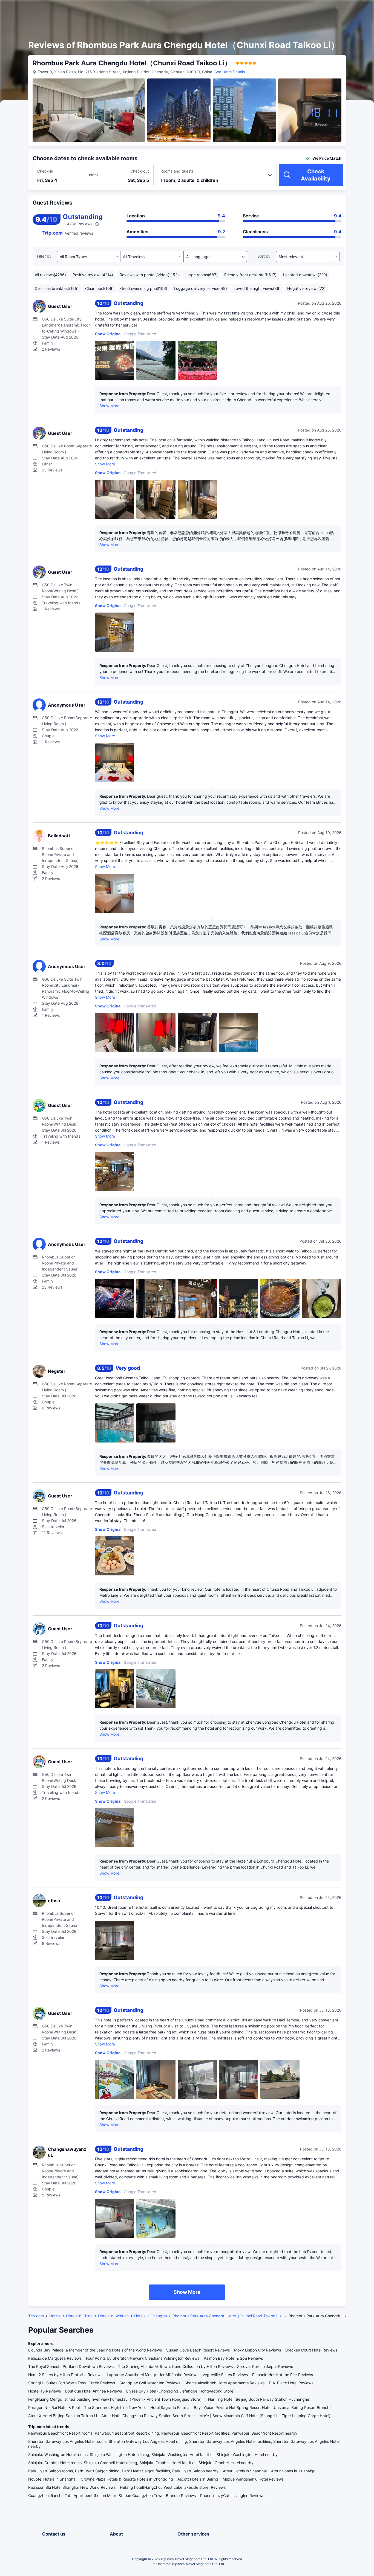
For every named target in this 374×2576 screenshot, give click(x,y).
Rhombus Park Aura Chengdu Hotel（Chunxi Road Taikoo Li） (228, 2316)
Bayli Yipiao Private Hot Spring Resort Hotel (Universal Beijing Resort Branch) (262, 2407)
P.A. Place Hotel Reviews (291, 2383)
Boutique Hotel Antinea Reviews (93, 2391)
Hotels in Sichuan (113, 2316)
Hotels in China (79, 2316)
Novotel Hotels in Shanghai (52, 2479)
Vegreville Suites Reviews (225, 2375)
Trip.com (36, 2316)
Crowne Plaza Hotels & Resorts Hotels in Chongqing (127, 2479)
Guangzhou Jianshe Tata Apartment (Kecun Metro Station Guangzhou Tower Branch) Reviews (112, 2495)
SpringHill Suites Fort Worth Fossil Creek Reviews (72, 2383)
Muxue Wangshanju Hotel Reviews (253, 2479)
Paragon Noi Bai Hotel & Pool (54, 2407)
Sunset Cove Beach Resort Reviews (198, 2350)
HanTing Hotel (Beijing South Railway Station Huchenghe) (259, 2399)
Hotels (55, 2316)
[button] (327, 9)
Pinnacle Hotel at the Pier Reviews (283, 2375)
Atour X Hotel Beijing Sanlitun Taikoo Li (63, 2416)
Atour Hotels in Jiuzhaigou (294, 2471)
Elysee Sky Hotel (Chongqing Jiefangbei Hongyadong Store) (180, 2391)
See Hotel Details (230, 72)
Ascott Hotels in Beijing (198, 2479)
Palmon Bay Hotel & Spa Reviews (233, 2358)
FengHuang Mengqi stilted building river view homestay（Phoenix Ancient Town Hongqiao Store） (116, 2399)
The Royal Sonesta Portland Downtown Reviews (71, 2366)
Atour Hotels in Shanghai (245, 2471)
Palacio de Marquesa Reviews (55, 2358)
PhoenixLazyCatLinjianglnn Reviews (232, 2495)
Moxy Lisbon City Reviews (258, 2350)
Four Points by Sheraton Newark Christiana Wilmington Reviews (143, 2358)
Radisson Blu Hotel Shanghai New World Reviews (72, 2487)
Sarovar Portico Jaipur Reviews (265, 2366)
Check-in (45, 171)
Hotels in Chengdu (151, 2316)
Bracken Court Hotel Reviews (311, 2350)
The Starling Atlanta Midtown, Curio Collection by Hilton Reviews (175, 2366)
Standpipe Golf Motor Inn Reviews (150, 2383)
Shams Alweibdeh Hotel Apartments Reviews (225, 2383)
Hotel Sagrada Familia (170, 2407)
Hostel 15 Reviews (44, 2391)
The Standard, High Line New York (115, 2407)
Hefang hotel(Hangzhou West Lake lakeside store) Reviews (173, 2487)
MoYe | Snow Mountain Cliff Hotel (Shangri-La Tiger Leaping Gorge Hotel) (265, 2416)
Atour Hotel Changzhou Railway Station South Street (148, 2416)
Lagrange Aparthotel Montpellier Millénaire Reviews (153, 2375)
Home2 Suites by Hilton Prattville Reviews (65, 2375)
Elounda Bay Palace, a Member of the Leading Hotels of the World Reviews (95, 2350)
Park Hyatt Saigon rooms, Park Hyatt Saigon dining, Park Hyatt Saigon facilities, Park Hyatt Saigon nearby (123, 2471)
